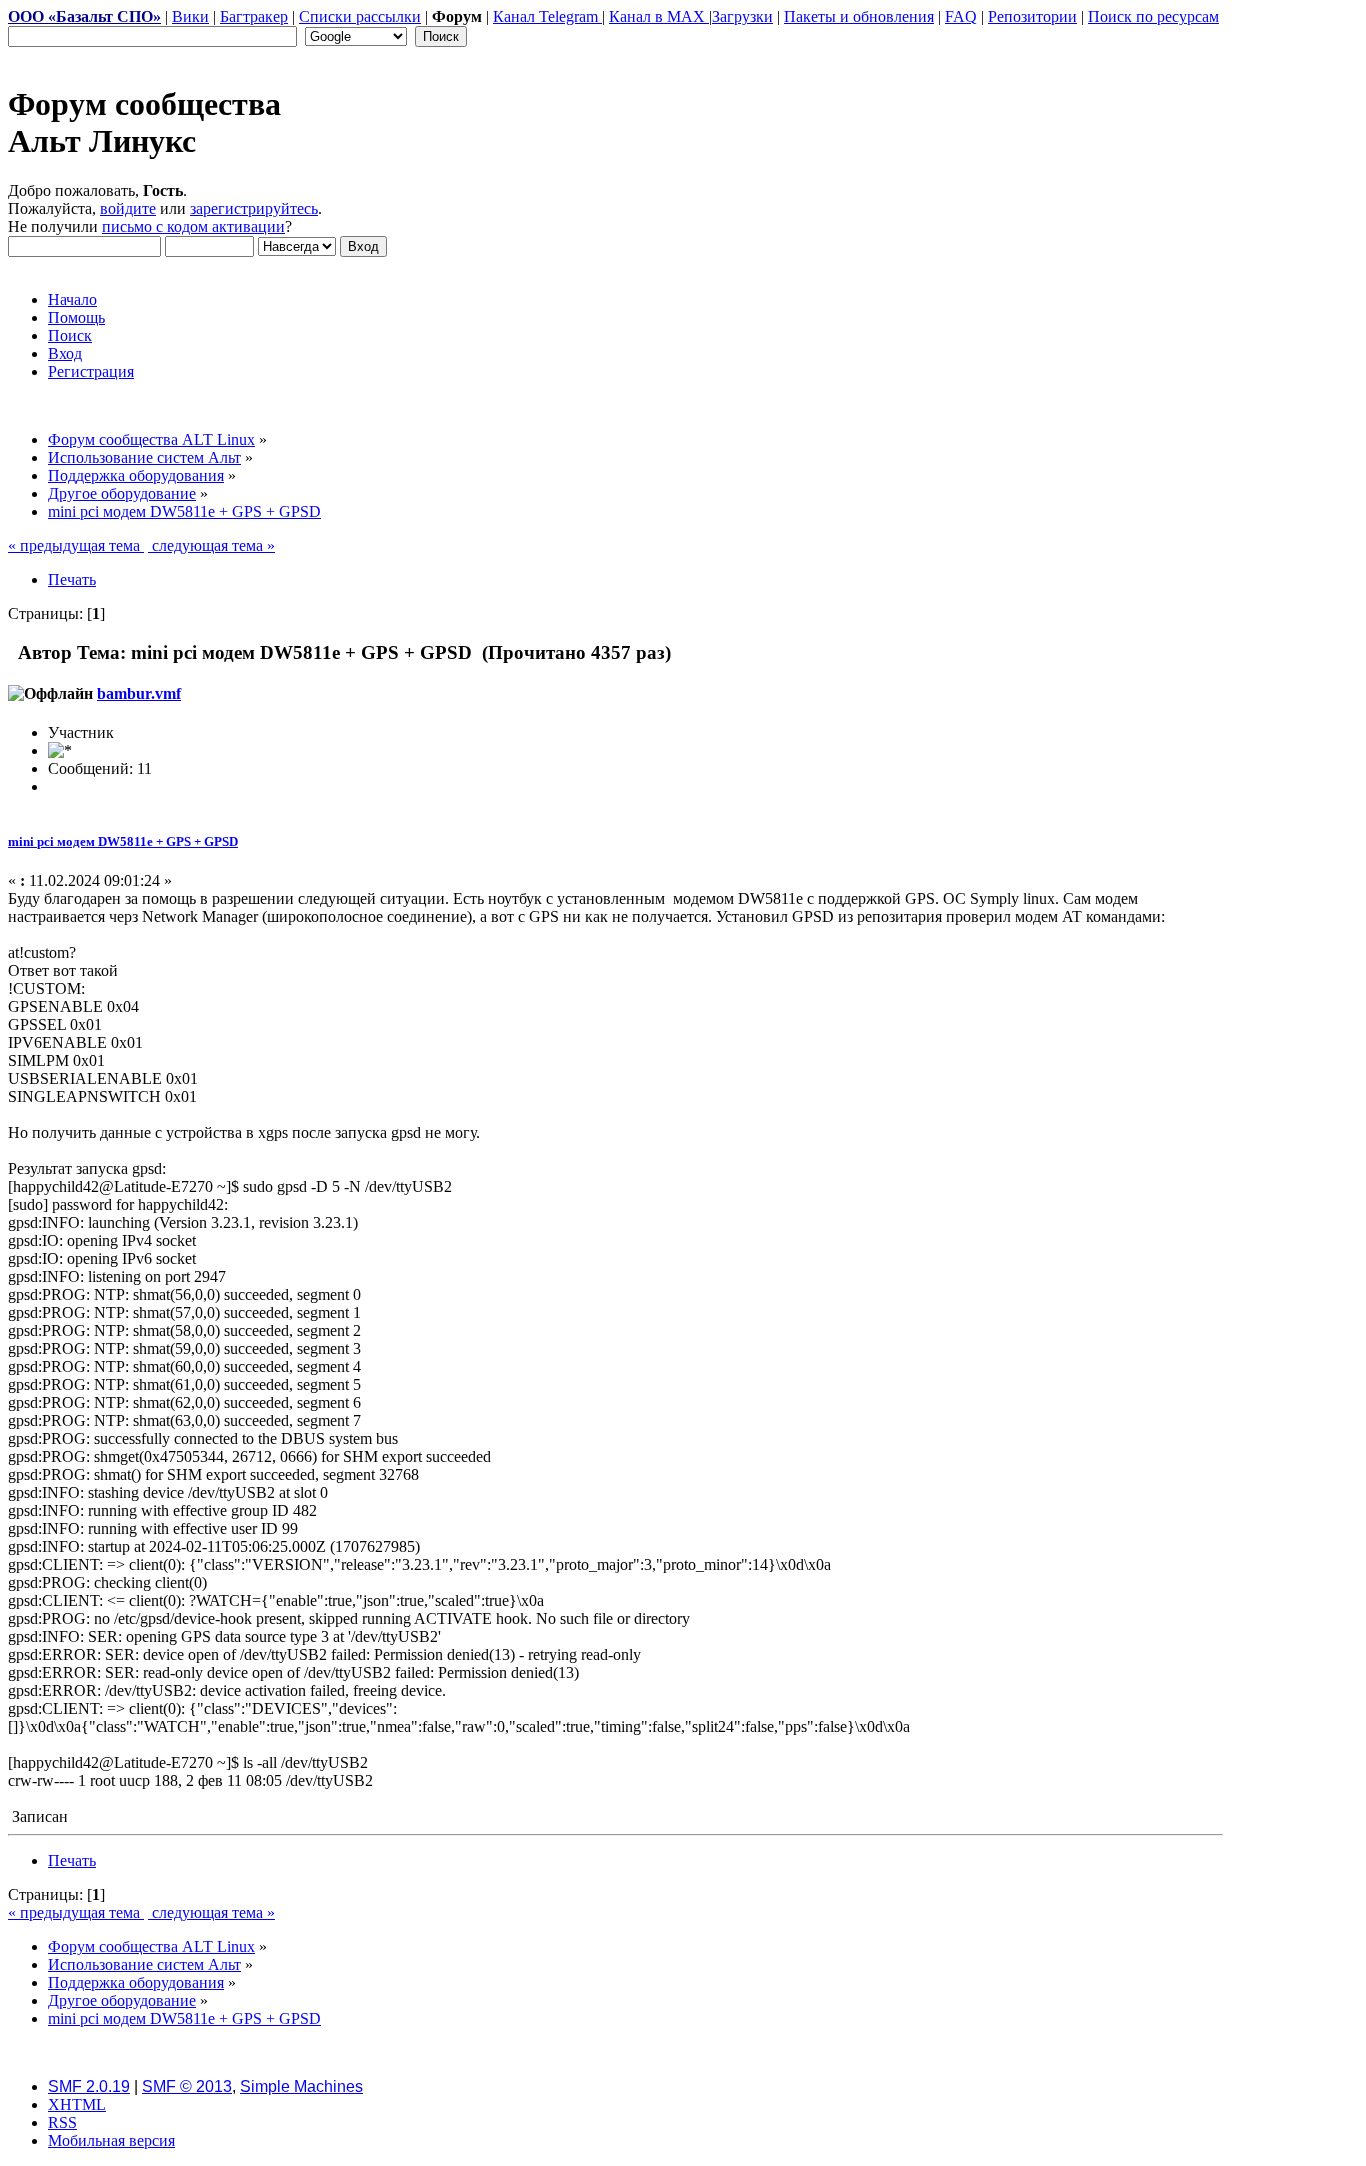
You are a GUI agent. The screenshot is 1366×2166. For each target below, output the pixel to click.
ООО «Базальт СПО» (84, 16)
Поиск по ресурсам (1153, 16)
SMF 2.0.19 (89, 2086)
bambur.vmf (139, 693)
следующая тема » (211, 545)
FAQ (961, 16)
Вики (190, 16)
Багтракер (254, 16)
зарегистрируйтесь (254, 208)
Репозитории (1032, 16)
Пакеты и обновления (859, 16)
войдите (128, 208)
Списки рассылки (360, 16)
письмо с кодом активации (193, 226)
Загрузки (742, 16)
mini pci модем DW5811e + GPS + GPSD (123, 841)
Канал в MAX (659, 16)
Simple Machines (301, 2086)
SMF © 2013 (187, 2086)
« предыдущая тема (76, 545)
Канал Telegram (547, 16)
